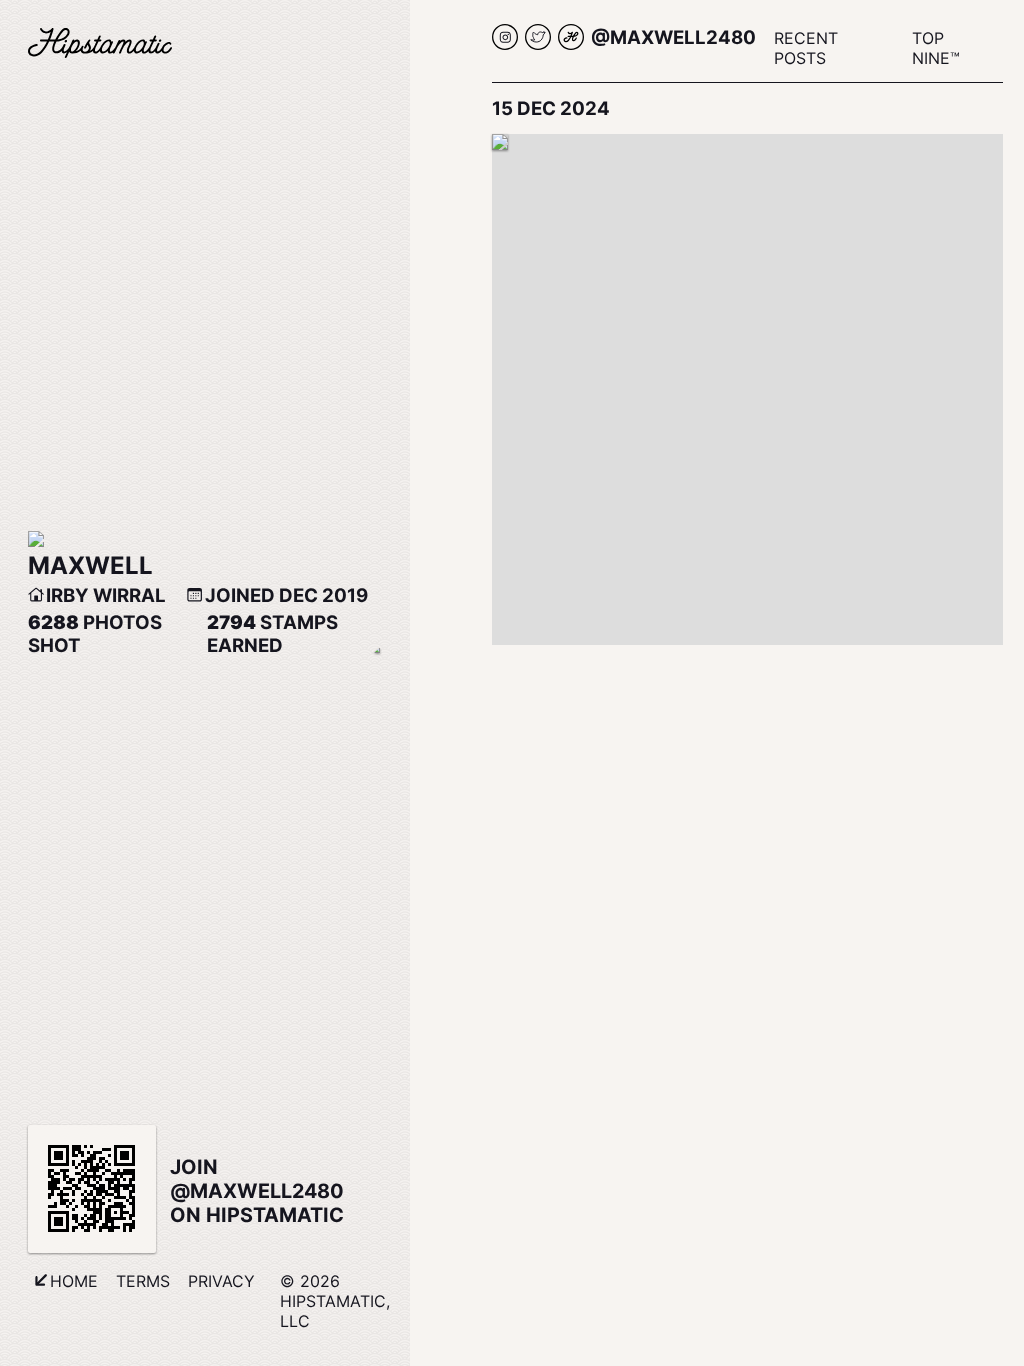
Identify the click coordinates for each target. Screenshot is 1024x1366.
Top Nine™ (936, 48)
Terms (143, 1281)
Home (74, 1281)
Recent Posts (806, 48)
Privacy (221, 1281)
